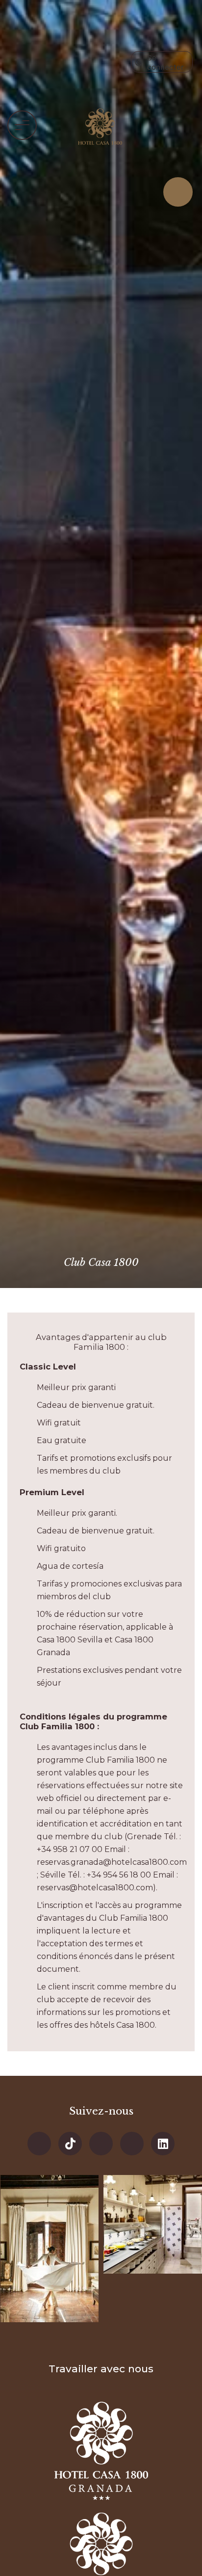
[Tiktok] (70, 2144)
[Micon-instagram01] (132, 2144)
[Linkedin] (163, 2144)
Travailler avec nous (101, 2369)
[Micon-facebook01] (39, 2144)
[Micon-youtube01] (101, 2144)
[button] (22, 125)
